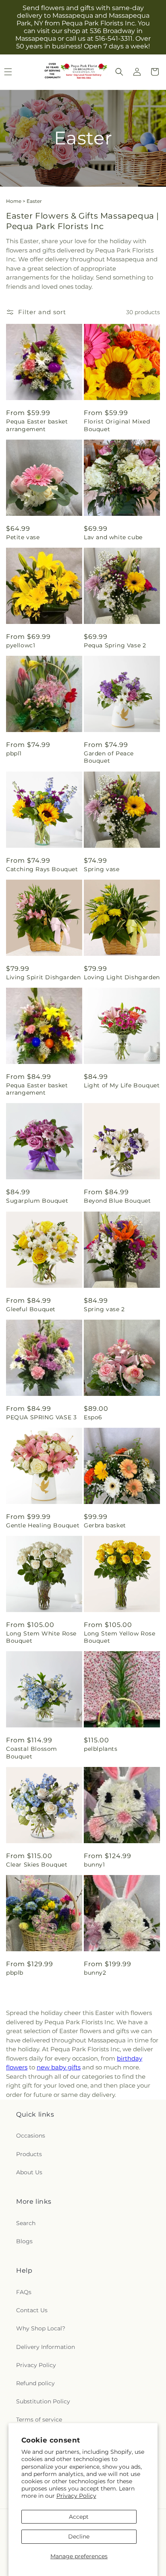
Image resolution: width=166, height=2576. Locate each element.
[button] (119, 72)
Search (26, 2223)
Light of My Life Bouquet (122, 1085)
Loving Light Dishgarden (122, 977)
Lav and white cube (113, 537)
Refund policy (35, 2383)
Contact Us (32, 2310)
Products (29, 2154)
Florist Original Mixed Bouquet (117, 425)
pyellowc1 (21, 645)
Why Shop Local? (41, 2328)
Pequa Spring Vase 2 (115, 645)
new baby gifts (59, 2067)
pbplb (15, 1973)
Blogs (24, 2241)
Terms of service (39, 2420)
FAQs (24, 2292)
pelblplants (101, 1749)
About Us (29, 2172)
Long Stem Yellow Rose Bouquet (120, 1637)
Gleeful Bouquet (31, 1309)
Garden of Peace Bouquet (109, 757)
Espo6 (93, 1417)
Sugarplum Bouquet (37, 1201)
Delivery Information (46, 2347)
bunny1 (94, 1865)
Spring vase (102, 869)
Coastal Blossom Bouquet (32, 1752)
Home (14, 201)
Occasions (31, 2136)
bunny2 (95, 1973)
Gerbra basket (105, 1525)
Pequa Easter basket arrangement (37, 425)
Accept (79, 2517)
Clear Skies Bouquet (37, 1865)
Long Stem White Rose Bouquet (41, 1637)
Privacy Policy (76, 2496)
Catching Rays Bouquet (42, 869)
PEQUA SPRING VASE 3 (41, 1417)
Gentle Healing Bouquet (43, 1525)
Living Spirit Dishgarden (43, 977)
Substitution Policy (43, 2401)
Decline (79, 2536)
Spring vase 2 (104, 1309)
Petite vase (23, 537)
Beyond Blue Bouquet (117, 1201)
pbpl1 (14, 753)
